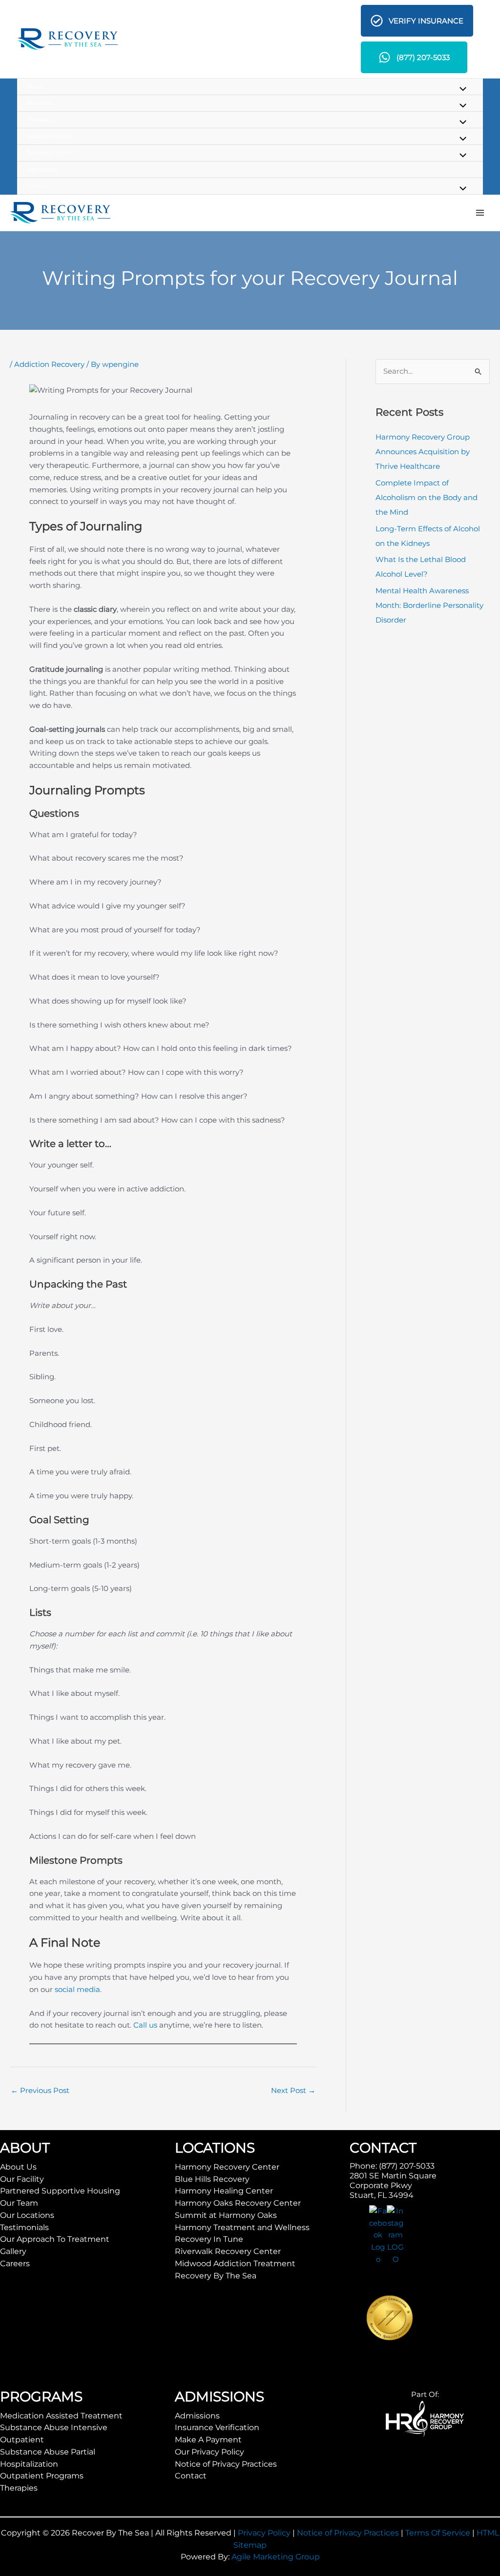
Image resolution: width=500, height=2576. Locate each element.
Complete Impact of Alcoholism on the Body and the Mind (427, 497)
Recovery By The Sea (216, 2276)
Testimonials (24, 2227)
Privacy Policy (264, 2533)
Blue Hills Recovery (212, 2179)
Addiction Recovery (49, 364)
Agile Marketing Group (276, 2557)
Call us (145, 2025)
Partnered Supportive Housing (60, 2191)
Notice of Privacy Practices (226, 2464)
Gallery (13, 2251)
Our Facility (22, 2179)
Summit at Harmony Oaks (226, 2215)
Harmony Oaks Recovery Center (238, 2203)
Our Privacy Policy (209, 2452)
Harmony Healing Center (224, 2191)
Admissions (197, 2416)
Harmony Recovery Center (227, 2167)
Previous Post (40, 2090)
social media (77, 1989)
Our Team (19, 2203)
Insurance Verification (217, 2427)
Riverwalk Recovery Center (228, 2251)
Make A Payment (208, 2440)
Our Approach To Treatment (55, 2239)
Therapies (19, 2488)
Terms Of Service (438, 2533)
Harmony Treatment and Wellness (242, 2227)
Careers (15, 2264)
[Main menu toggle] (480, 213)
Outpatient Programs (42, 2476)
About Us (18, 2167)
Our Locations (27, 2215)
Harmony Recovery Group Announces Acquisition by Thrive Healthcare (423, 452)
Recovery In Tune (209, 2239)
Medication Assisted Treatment (61, 2416)
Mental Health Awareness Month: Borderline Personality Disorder (429, 605)
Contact (191, 2476)
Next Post (293, 2090)
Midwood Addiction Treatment (235, 2264)
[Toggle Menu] (461, 90)
